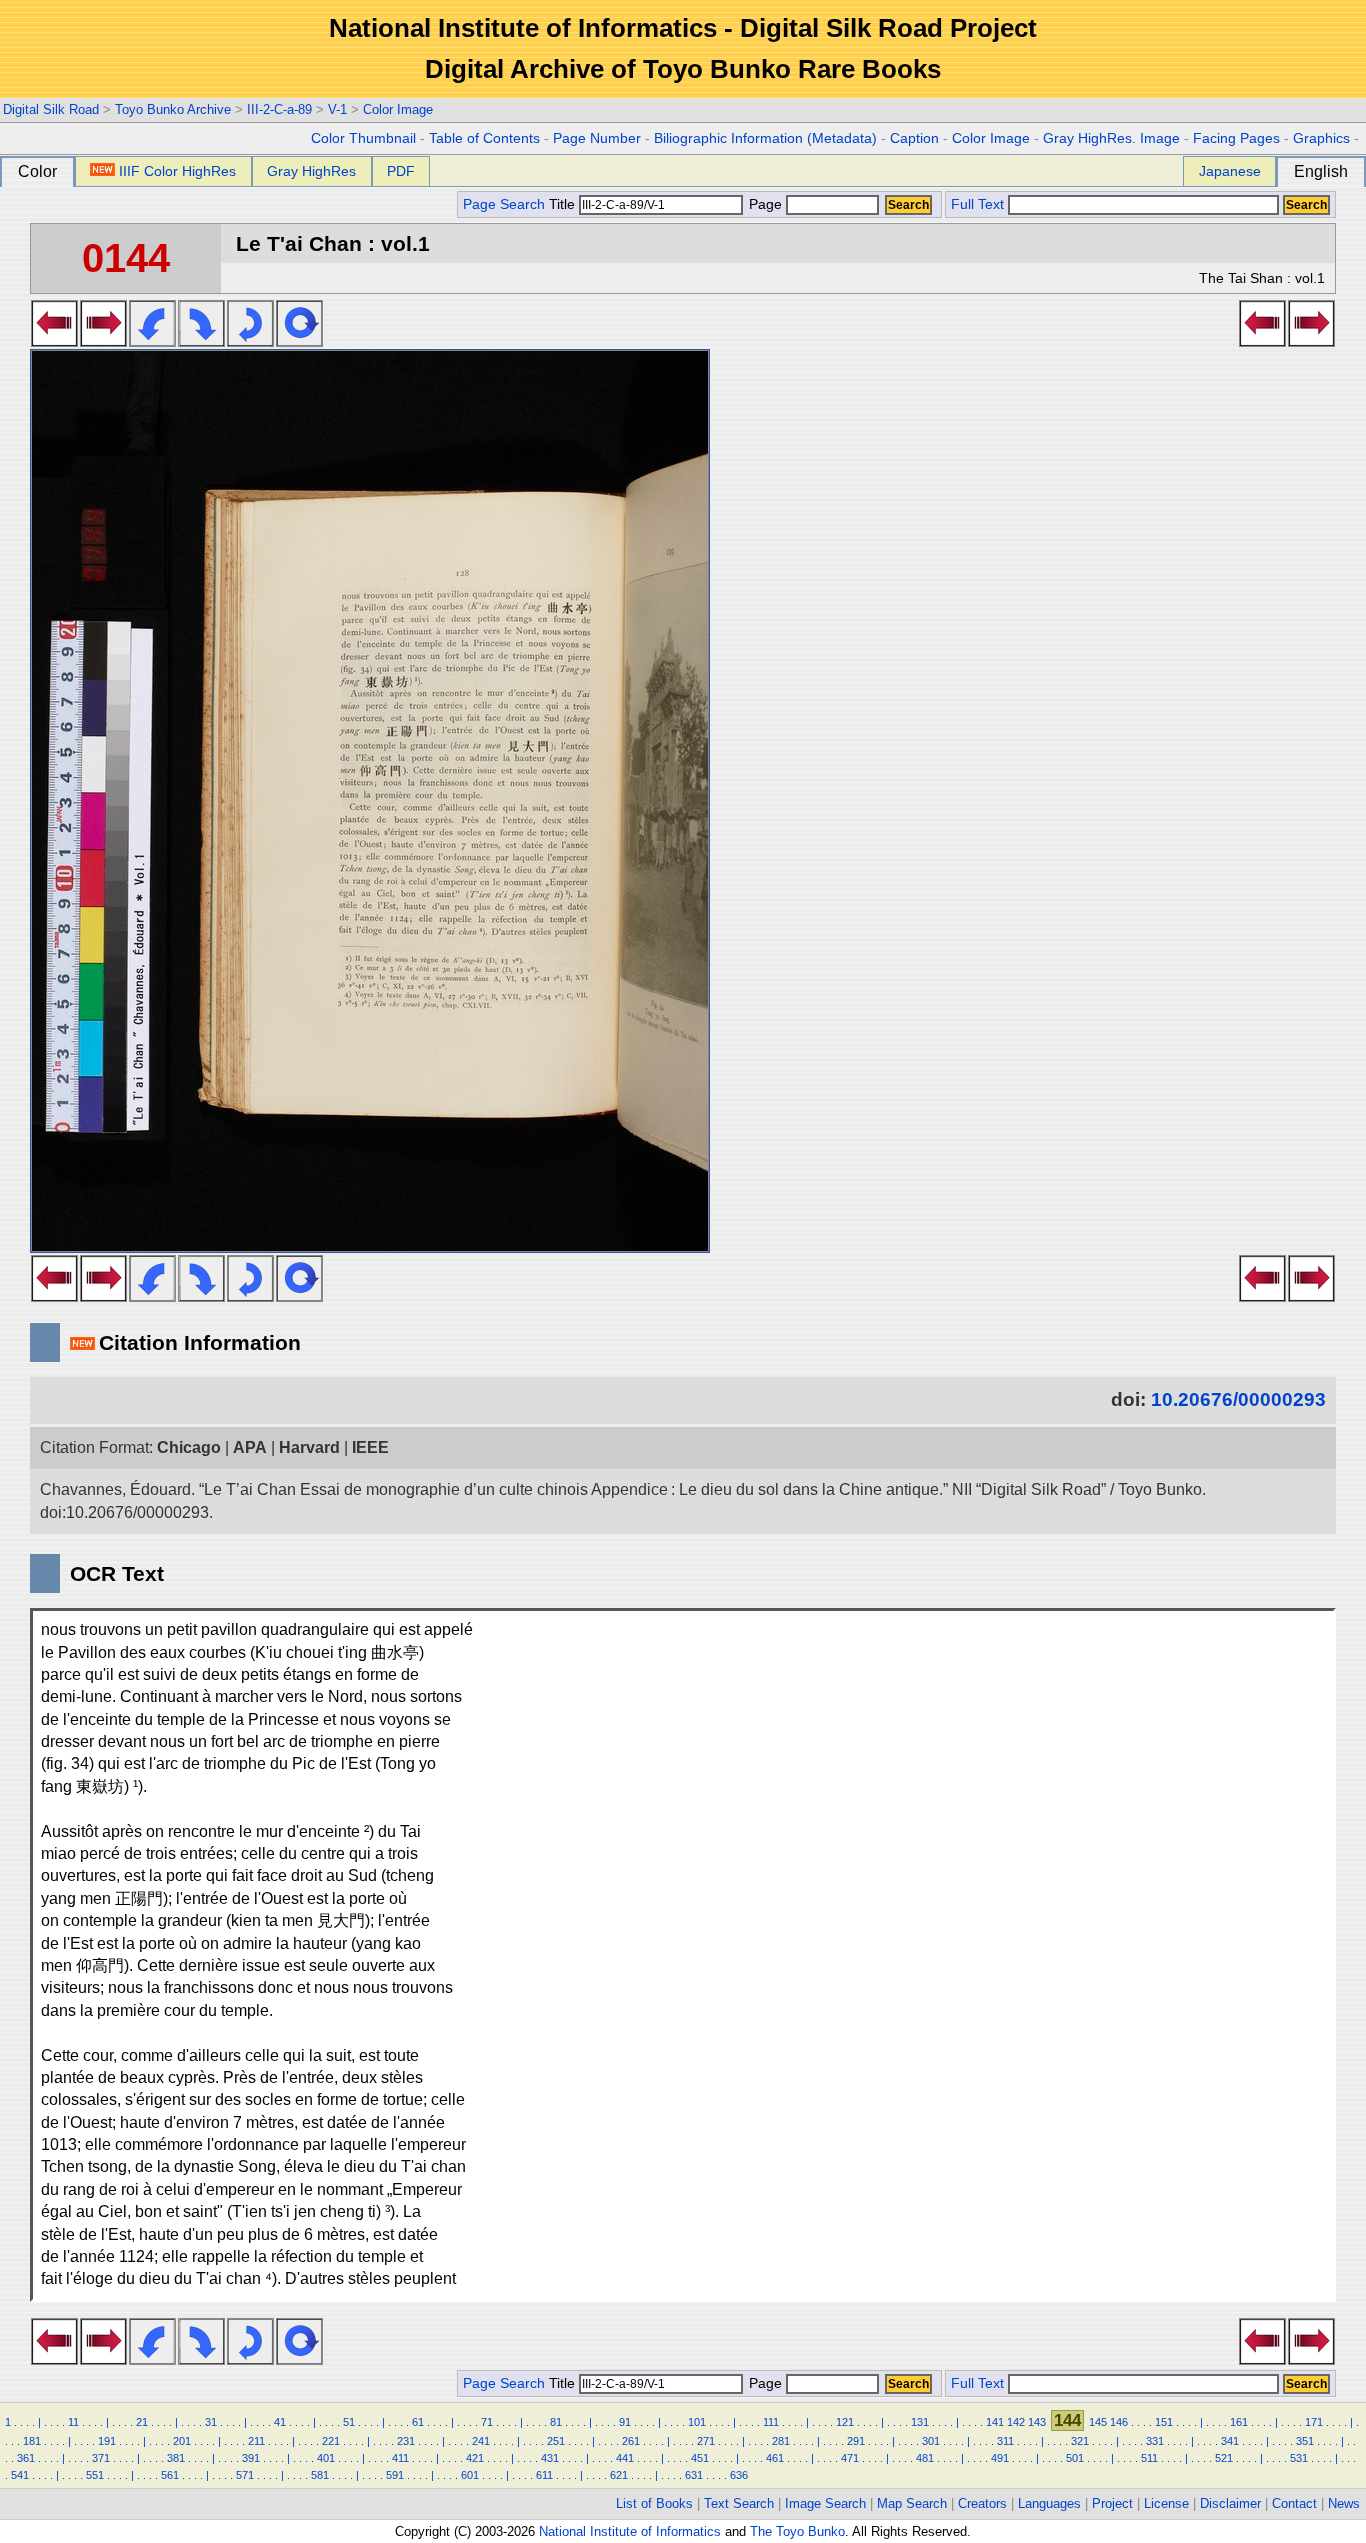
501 (1075, 2458)
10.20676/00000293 (1238, 1399)
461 (775, 2458)
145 (1098, 2422)
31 (211, 2422)
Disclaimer (1230, 2503)
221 (331, 2441)
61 (418, 2422)
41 (280, 2422)
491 (1000, 2458)
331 (1155, 2441)
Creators (982, 2503)
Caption (914, 138)
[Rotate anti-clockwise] (152, 341)
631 (694, 2475)
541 (20, 2475)
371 (101, 2458)
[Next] (103, 341)
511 (1149, 2458)
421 (475, 2458)
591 (395, 2475)
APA (250, 1447)
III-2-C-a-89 (279, 109)
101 (697, 2422)
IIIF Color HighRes (177, 171)
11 (73, 2422)
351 (1305, 2441)
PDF (401, 171)
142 (1016, 2422)
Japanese (1230, 171)
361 (26, 2458)
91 (625, 2422)
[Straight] (299, 341)
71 (487, 2422)
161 (1239, 2422)
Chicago (189, 1447)
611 (544, 2475)
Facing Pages (1236, 138)
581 (320, 2475)
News (1344, 2503)
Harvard (309, 1447)
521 (1224, 2458)
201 (182, 2441)
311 (1005, 2441)
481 (925, 2458)
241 (481, 2441)
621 (619, 2475)
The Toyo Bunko (797, 2531)
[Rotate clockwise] (201, 341)
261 (631, 2441)
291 (856, 2441)
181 (32, 2441)
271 (706, 2441)
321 (1080, 2441)
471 (850, 2458)
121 (845, 2422)
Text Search (739, 2503)
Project (1112, 2503)
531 (1299, 2458)
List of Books (654, 2503)
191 (107, 2441)
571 (245, 2475)
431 (550, 2458)
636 (739, 2475)
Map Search (912, 2503)
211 (256, 2441)
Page (765, 204)
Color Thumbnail (363, 138)
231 (406, 2441)
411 (400, 2458)
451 (700, 2458)
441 (625, 2458)
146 (1119, 2422)
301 (931, 2441)
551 (95, 2475)
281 (781, 2441)
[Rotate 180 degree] (250, 341)
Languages (1049, 2503)
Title (564, 204)
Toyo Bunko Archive (173, 109)
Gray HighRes (311, 171)
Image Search (825, 2503)
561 (170, 2475)
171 (1314, 2422)
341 (1230, 2441)
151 (1164, 2422)
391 (251, 2458)
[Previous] (54, 341)
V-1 (337, 109)
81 (556, 2422)
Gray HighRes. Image (1111, 138)
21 (142, 2422)
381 (176, 2458)
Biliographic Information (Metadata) (765, 138)
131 (920, 2422)
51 (349, 2422)
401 (326, 2458)
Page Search (504, 204)
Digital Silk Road (51, 109)
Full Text (977, 204)
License (1166, 2503)
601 (470, 2475)
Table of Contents (484, 138)
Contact (1294, 2503)
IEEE (370, 1447)
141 (995, 2422)
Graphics (1321, 138)
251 (556, 2441)
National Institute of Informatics (630, 2531)
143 (1037, 2422)
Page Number (597, 138)
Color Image (398, 109)
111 (771, 2422)
